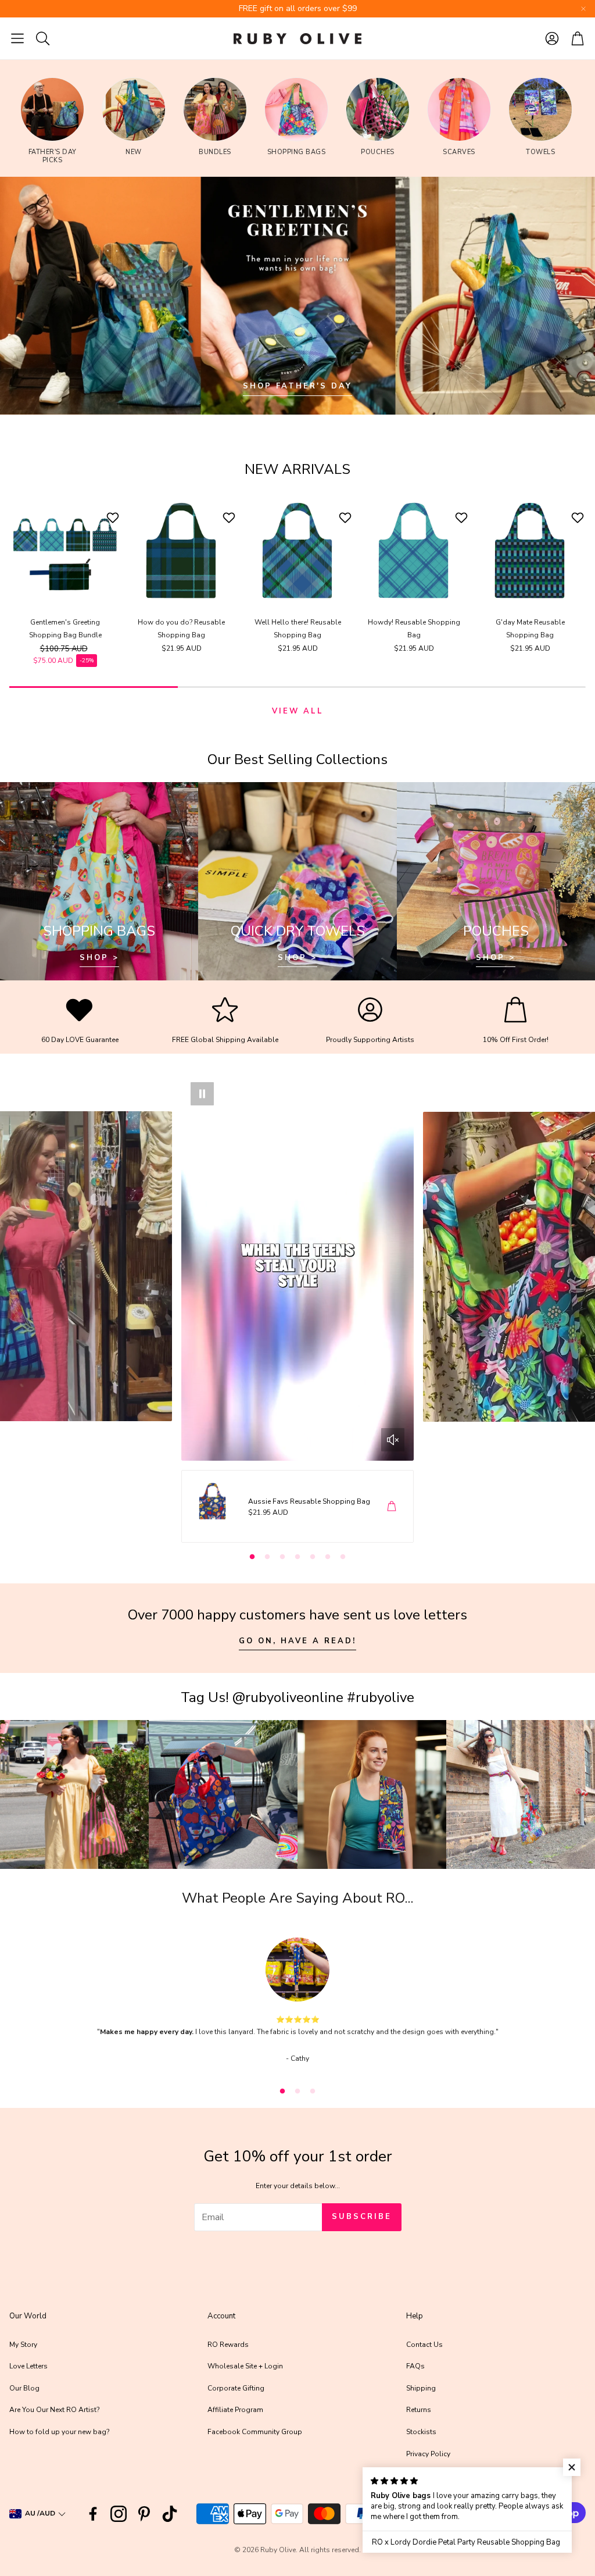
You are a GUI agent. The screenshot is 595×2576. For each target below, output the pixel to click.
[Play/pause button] (202, 1094)
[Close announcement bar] (583, 9)
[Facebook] (93, 2514)
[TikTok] (170, 2514)
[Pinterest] (144, 2514)
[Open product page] (65, 551)
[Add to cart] (392, 1506)
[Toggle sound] (393, 1440)
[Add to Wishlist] (114, 518)
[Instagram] (119, 2514)
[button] (17, 38)
